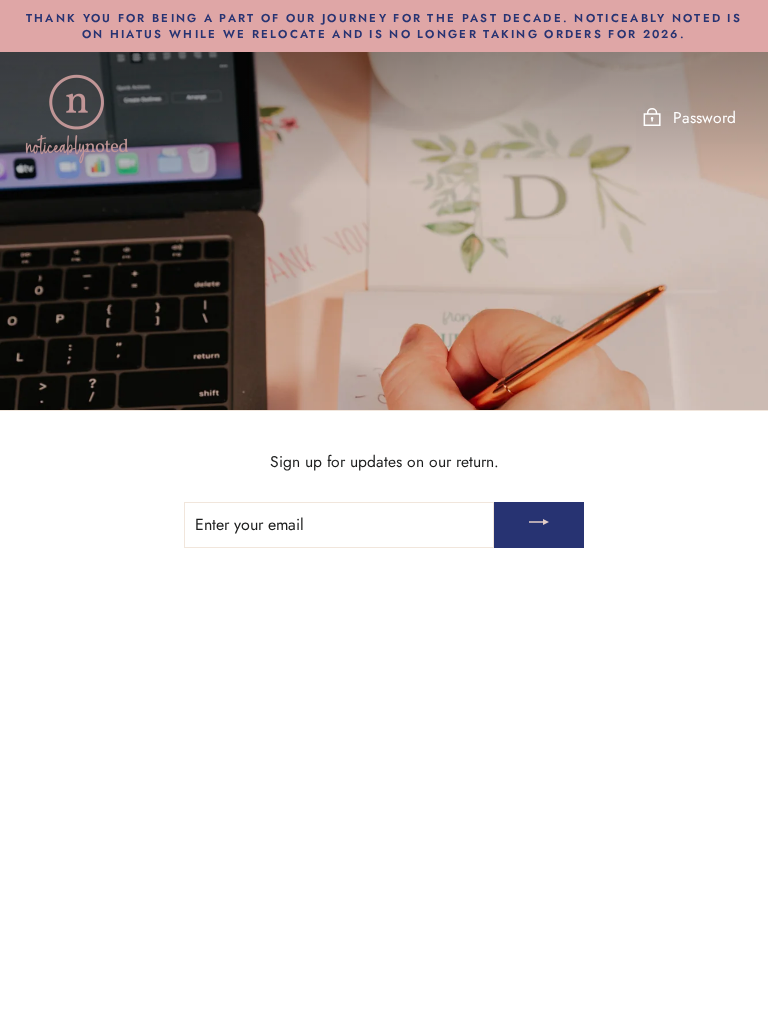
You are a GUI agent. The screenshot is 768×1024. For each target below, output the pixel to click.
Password (704, 117)
